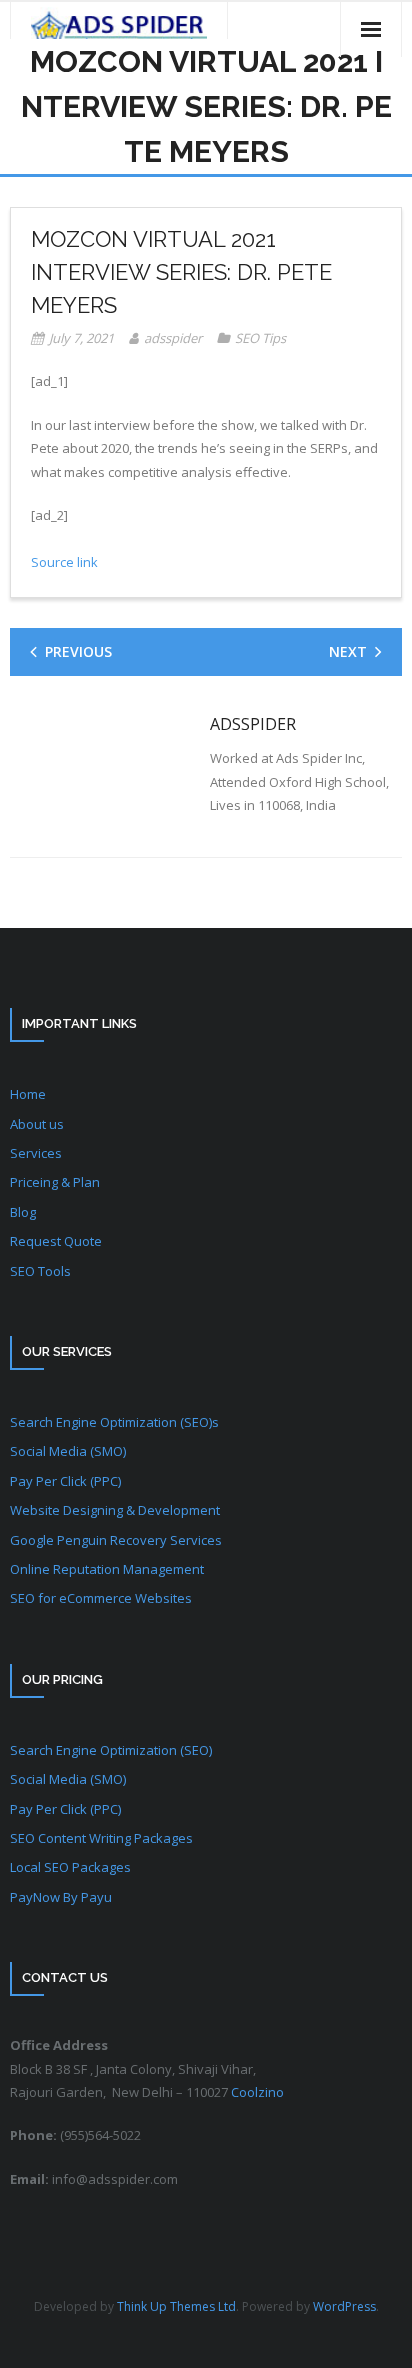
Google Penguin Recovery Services (116, 1540)
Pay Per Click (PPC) (65, 1481)
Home (28, 1094)
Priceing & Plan (55, 1182)
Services (36, 1153)
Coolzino (257, 2092)
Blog (23, 1212)
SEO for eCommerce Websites (101, 1598)
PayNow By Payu (61, 1897)
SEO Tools (40, 1271)
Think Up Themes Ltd (176, 2306)
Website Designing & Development (115, 1510)
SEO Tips (260, 338)
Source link (64, 562)
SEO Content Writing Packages (101, 1838)
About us (37, 1124)
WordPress (344, 2306)
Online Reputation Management (107, 1569)
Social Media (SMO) (68, 1451)
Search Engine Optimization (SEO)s (114, 1422)
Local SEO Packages (70, 1867)
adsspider (173, 338)
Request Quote (56, 1241)
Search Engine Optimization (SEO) (111, 1750)
